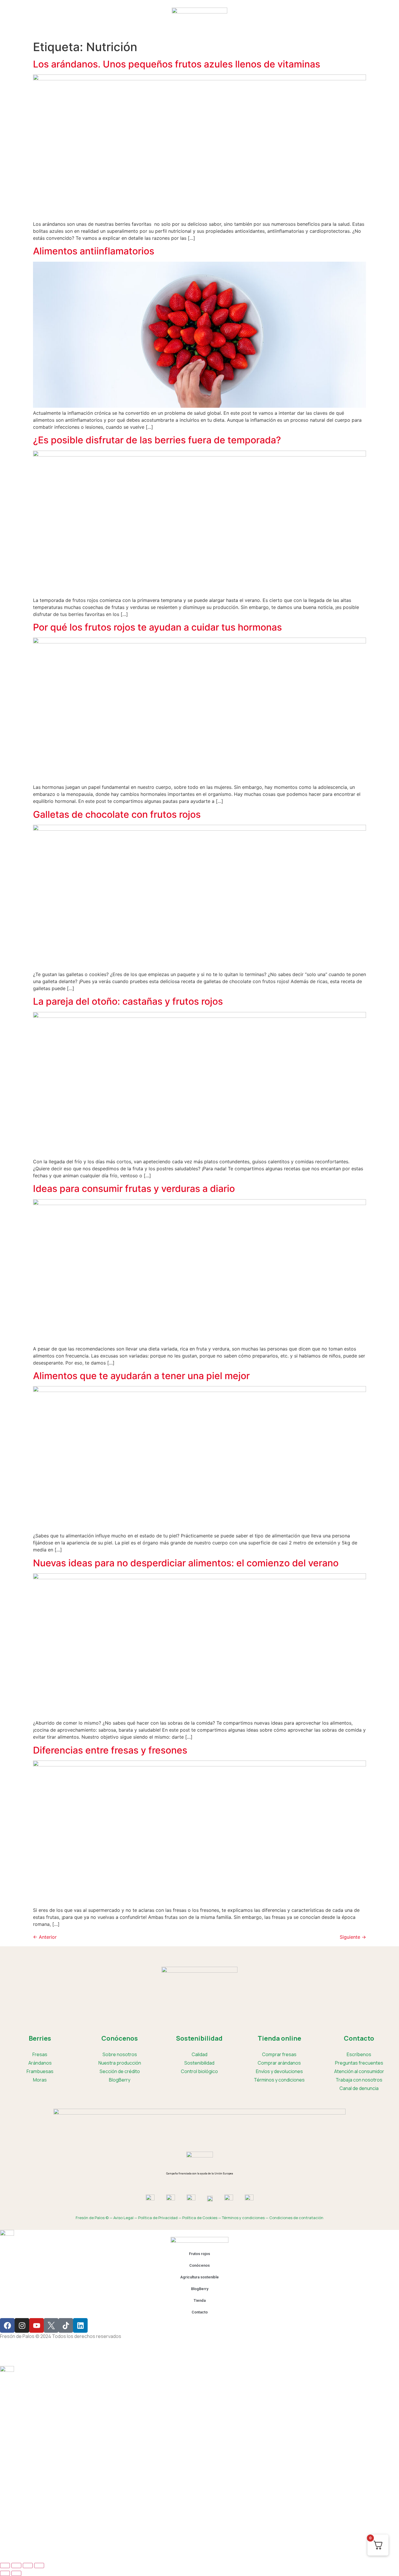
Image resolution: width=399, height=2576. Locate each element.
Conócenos (149, 28)
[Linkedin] (80, 2325)
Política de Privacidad (158, 2218)
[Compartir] (28, 2565)
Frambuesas (40, 2071)
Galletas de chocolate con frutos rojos (117, 814)
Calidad (199, 2054)
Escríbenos (359, 2054)
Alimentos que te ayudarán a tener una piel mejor (141, 1376)
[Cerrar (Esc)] (39, 2565)
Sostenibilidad (199, 2063)
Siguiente (353, 1937)
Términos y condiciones (279, 2080)
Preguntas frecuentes (359, 2063)
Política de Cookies (200, 2218)
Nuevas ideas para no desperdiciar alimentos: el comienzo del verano (186, 1563)
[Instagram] (22, 2325)
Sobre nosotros (120, 2054)
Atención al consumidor (359, 2071)
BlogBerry (235, 28)
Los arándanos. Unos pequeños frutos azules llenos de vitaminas (177, 64)
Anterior (45, 1937)
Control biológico (199, 2071)
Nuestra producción (120, 2063)
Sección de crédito (120, 2071)
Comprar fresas (279, 2054)
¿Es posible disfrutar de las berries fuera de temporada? (157, 440)
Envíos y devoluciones (279, 2071)
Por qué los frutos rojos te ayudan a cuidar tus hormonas (157, 627)
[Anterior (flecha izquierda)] (5, 2573)
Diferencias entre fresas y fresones (110, 1750)
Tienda (260, 28)
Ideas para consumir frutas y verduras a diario (134, 1189)
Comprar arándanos (279, 2063)
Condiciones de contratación (296, 2218)
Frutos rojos (117, 28)
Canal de (359, 2088)
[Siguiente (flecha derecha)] (16, 2573)
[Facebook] (7, 2325)
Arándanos (40, 2063)
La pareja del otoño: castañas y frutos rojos (128, 1001)
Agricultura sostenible (193, 28)
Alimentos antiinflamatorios (94, 251)
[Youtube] (37, 2325)
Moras (40, 2080)
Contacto (285, 28)
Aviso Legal (123, 2218)
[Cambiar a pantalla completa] (16, 2565)
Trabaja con (359, 2080)
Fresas (40, 2054)
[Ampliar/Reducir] (5, 2565)
